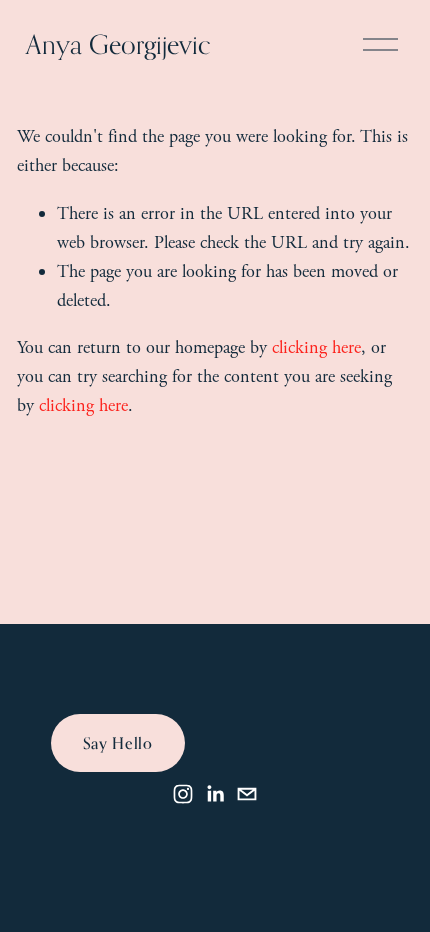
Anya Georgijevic (118, 44)
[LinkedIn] (215, 794)
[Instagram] (183, 794)
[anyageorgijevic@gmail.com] (247, 794)
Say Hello (118, 743)
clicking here (316, 347)
